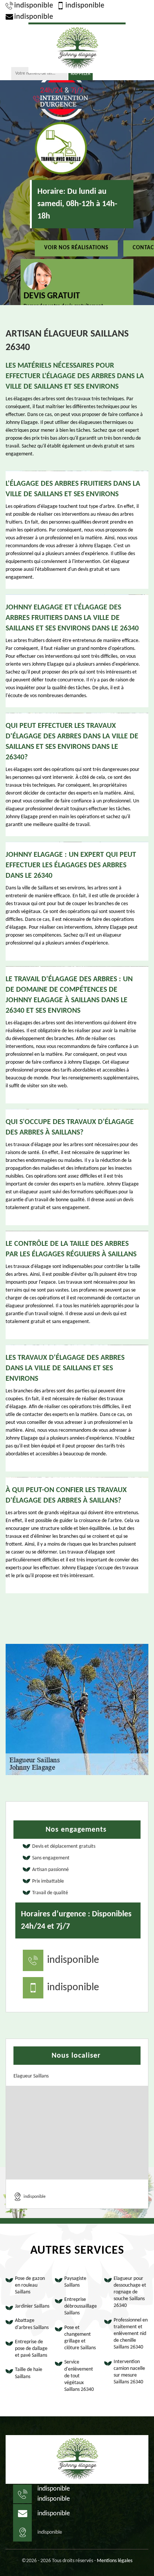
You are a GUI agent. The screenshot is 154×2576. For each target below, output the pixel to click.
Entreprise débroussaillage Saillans (81, 2306)
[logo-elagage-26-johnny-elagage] (77, 48)
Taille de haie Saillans (29, 2373)
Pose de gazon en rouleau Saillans (30, 2285)
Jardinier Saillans (32, 2306)
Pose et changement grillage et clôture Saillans (80, 2338)
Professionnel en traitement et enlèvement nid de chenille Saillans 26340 (131, 2334)
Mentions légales (115, 2561)
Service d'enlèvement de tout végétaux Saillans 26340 (79, 2376)
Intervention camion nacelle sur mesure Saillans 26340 (129, 2372)
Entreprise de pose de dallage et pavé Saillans (31, 2349)
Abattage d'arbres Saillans (32, 2324)
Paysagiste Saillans (75, 2282)
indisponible (34, 6)
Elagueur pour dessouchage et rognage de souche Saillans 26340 (130, 2292)
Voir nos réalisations (76, 248)
